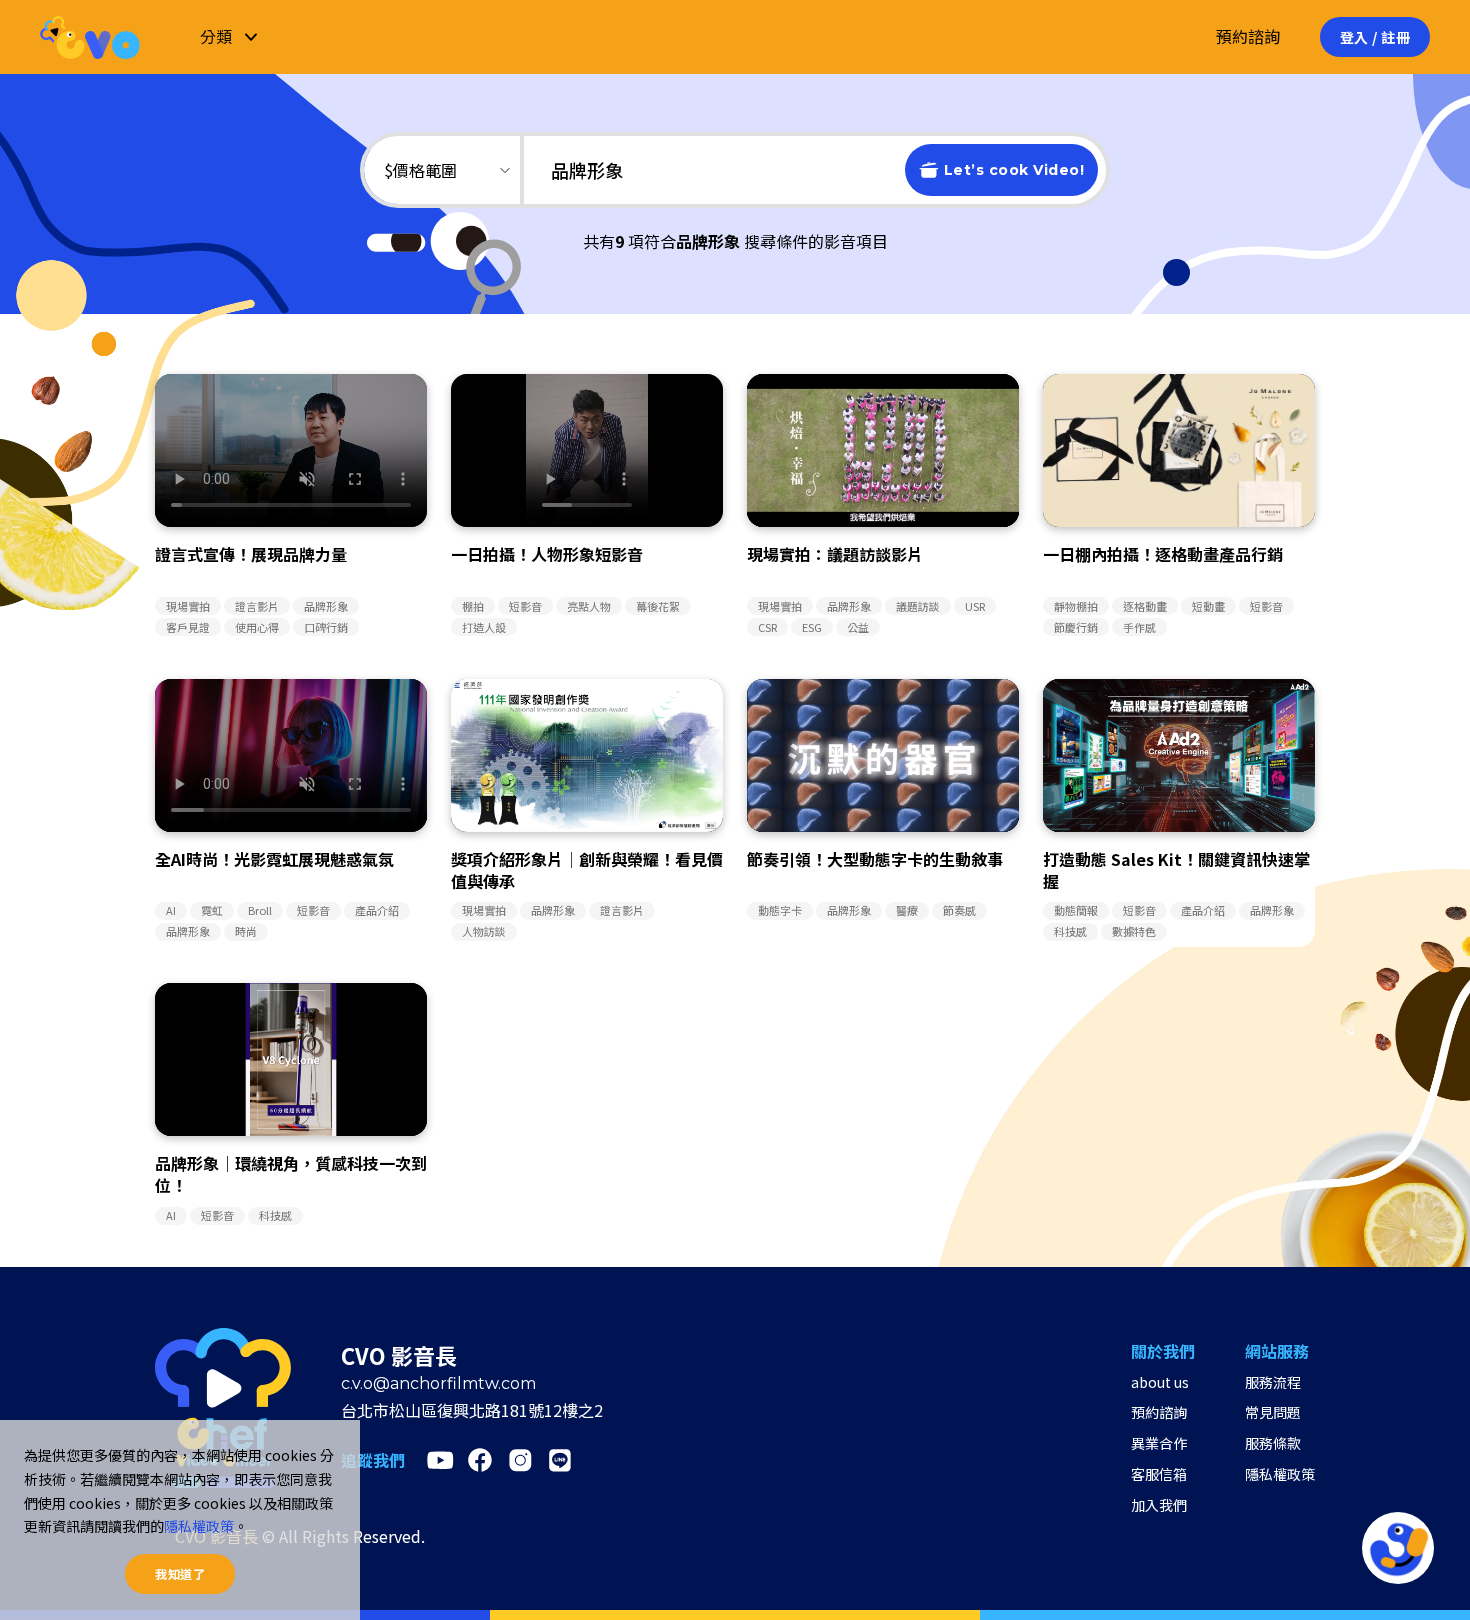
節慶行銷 (1076, 627)
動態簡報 (1076, 910)
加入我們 (1159, 1505)
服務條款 (1273, 1443)
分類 (216, 36)
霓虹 (212, 910)
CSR (767, 627)
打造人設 (484, 627)
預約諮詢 (1248, 36)
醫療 (907, 910)
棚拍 (473, 606)
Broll (260, 910)
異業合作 (1159, 1443)
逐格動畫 (1145, 606)
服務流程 (1273, 1382)
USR (975, 606)
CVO (90, 36)
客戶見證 (188, 627)
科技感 (1070, 931)
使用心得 (257, 627)
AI (171, 910)
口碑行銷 (326, 627)
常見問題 (1273, 1412)
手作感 (1139, 627)
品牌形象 (326, 606)
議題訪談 (918, 606)
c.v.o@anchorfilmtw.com (438, 1383)
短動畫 (1208, 606)
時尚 (246, 931)
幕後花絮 (658, 606)
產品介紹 (377, 910)
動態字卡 (780, 910)
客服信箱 (1159, 1474)
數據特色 (1134, 931)
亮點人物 (589, 606)
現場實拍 (188, 606)
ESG (812, 627)
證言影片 (257, 606)
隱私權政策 (1280, 1474)
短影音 (525, 606)
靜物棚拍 (1076, 606)
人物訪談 (484, 931)
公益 (858, 627)
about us (1160, 1382)
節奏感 (959, 910)
